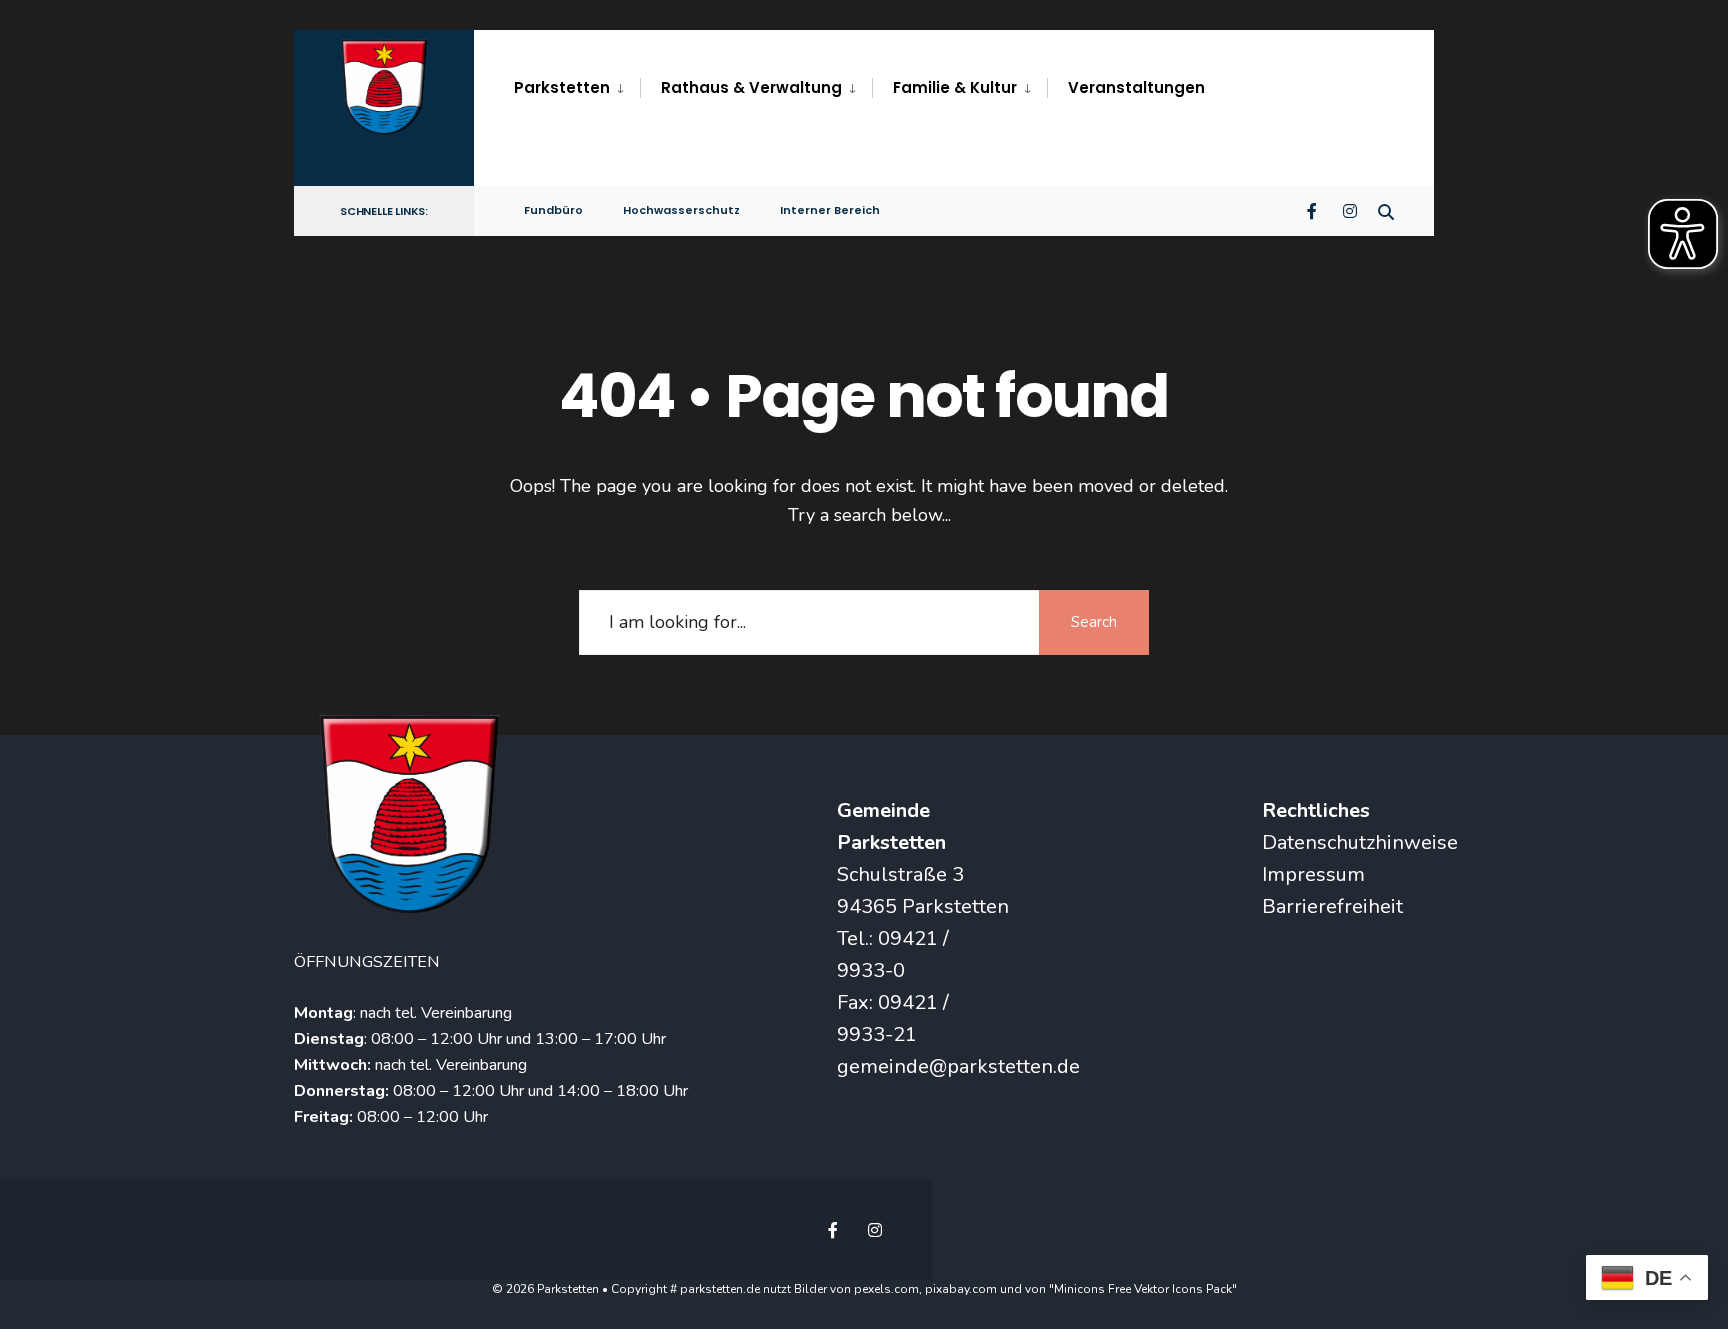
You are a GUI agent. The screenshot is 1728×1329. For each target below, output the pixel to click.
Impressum (1313, 874)
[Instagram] (1350, 209)
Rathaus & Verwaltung (751, 87)
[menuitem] (577, 88)
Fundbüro (553, 210)
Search (1094, 622)
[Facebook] (1314, 209)
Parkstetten (562, 87)
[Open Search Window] (1386, 209)
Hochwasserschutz (681, 210)
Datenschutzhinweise (1360, 842)
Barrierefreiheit (1332, 906)
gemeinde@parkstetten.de (958, 1066)
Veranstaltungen (1136, 87)
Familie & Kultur (955, 87)
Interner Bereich (830, 210)
